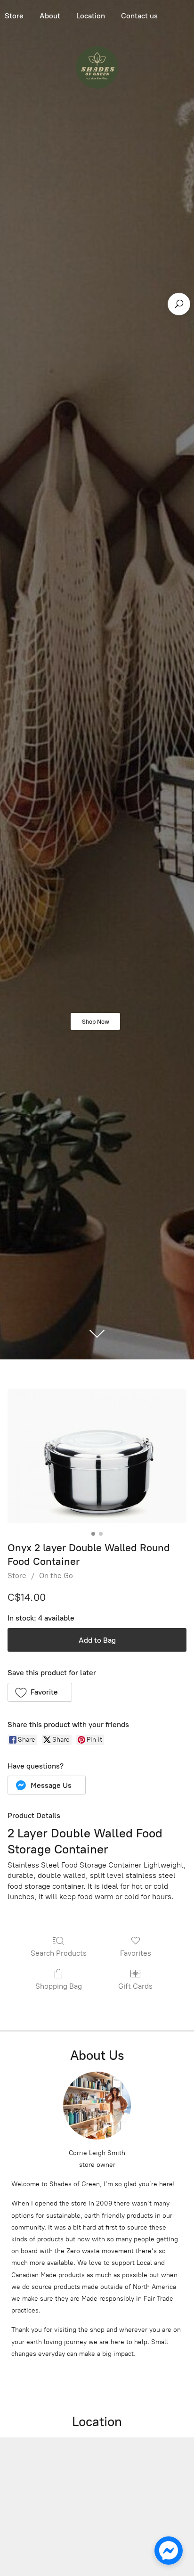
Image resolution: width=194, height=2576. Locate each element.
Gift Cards (135, 1986)
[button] (40, 1692)
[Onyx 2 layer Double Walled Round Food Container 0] (97, 1456)
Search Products (59, 1953)
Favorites (136, 1953)
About (50, 16)
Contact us (139, 16)
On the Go (56, 1576)
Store (17, 1576)
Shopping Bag (59, 1986)
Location (91, 16)
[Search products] (179, 304)
